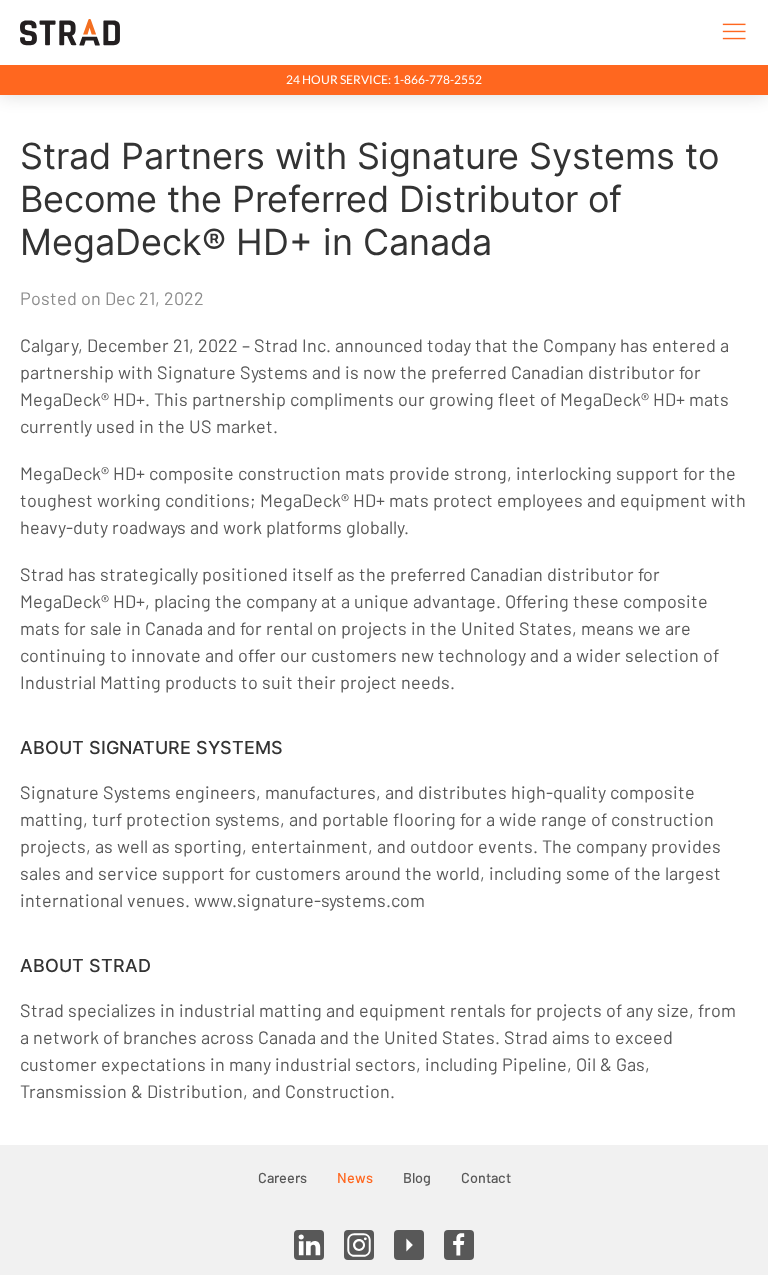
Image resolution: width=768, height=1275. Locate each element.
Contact (486, 1177)
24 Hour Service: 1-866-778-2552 (384, 79)
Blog (417, 1177)
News (355, 1177)
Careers (282, 1177)
